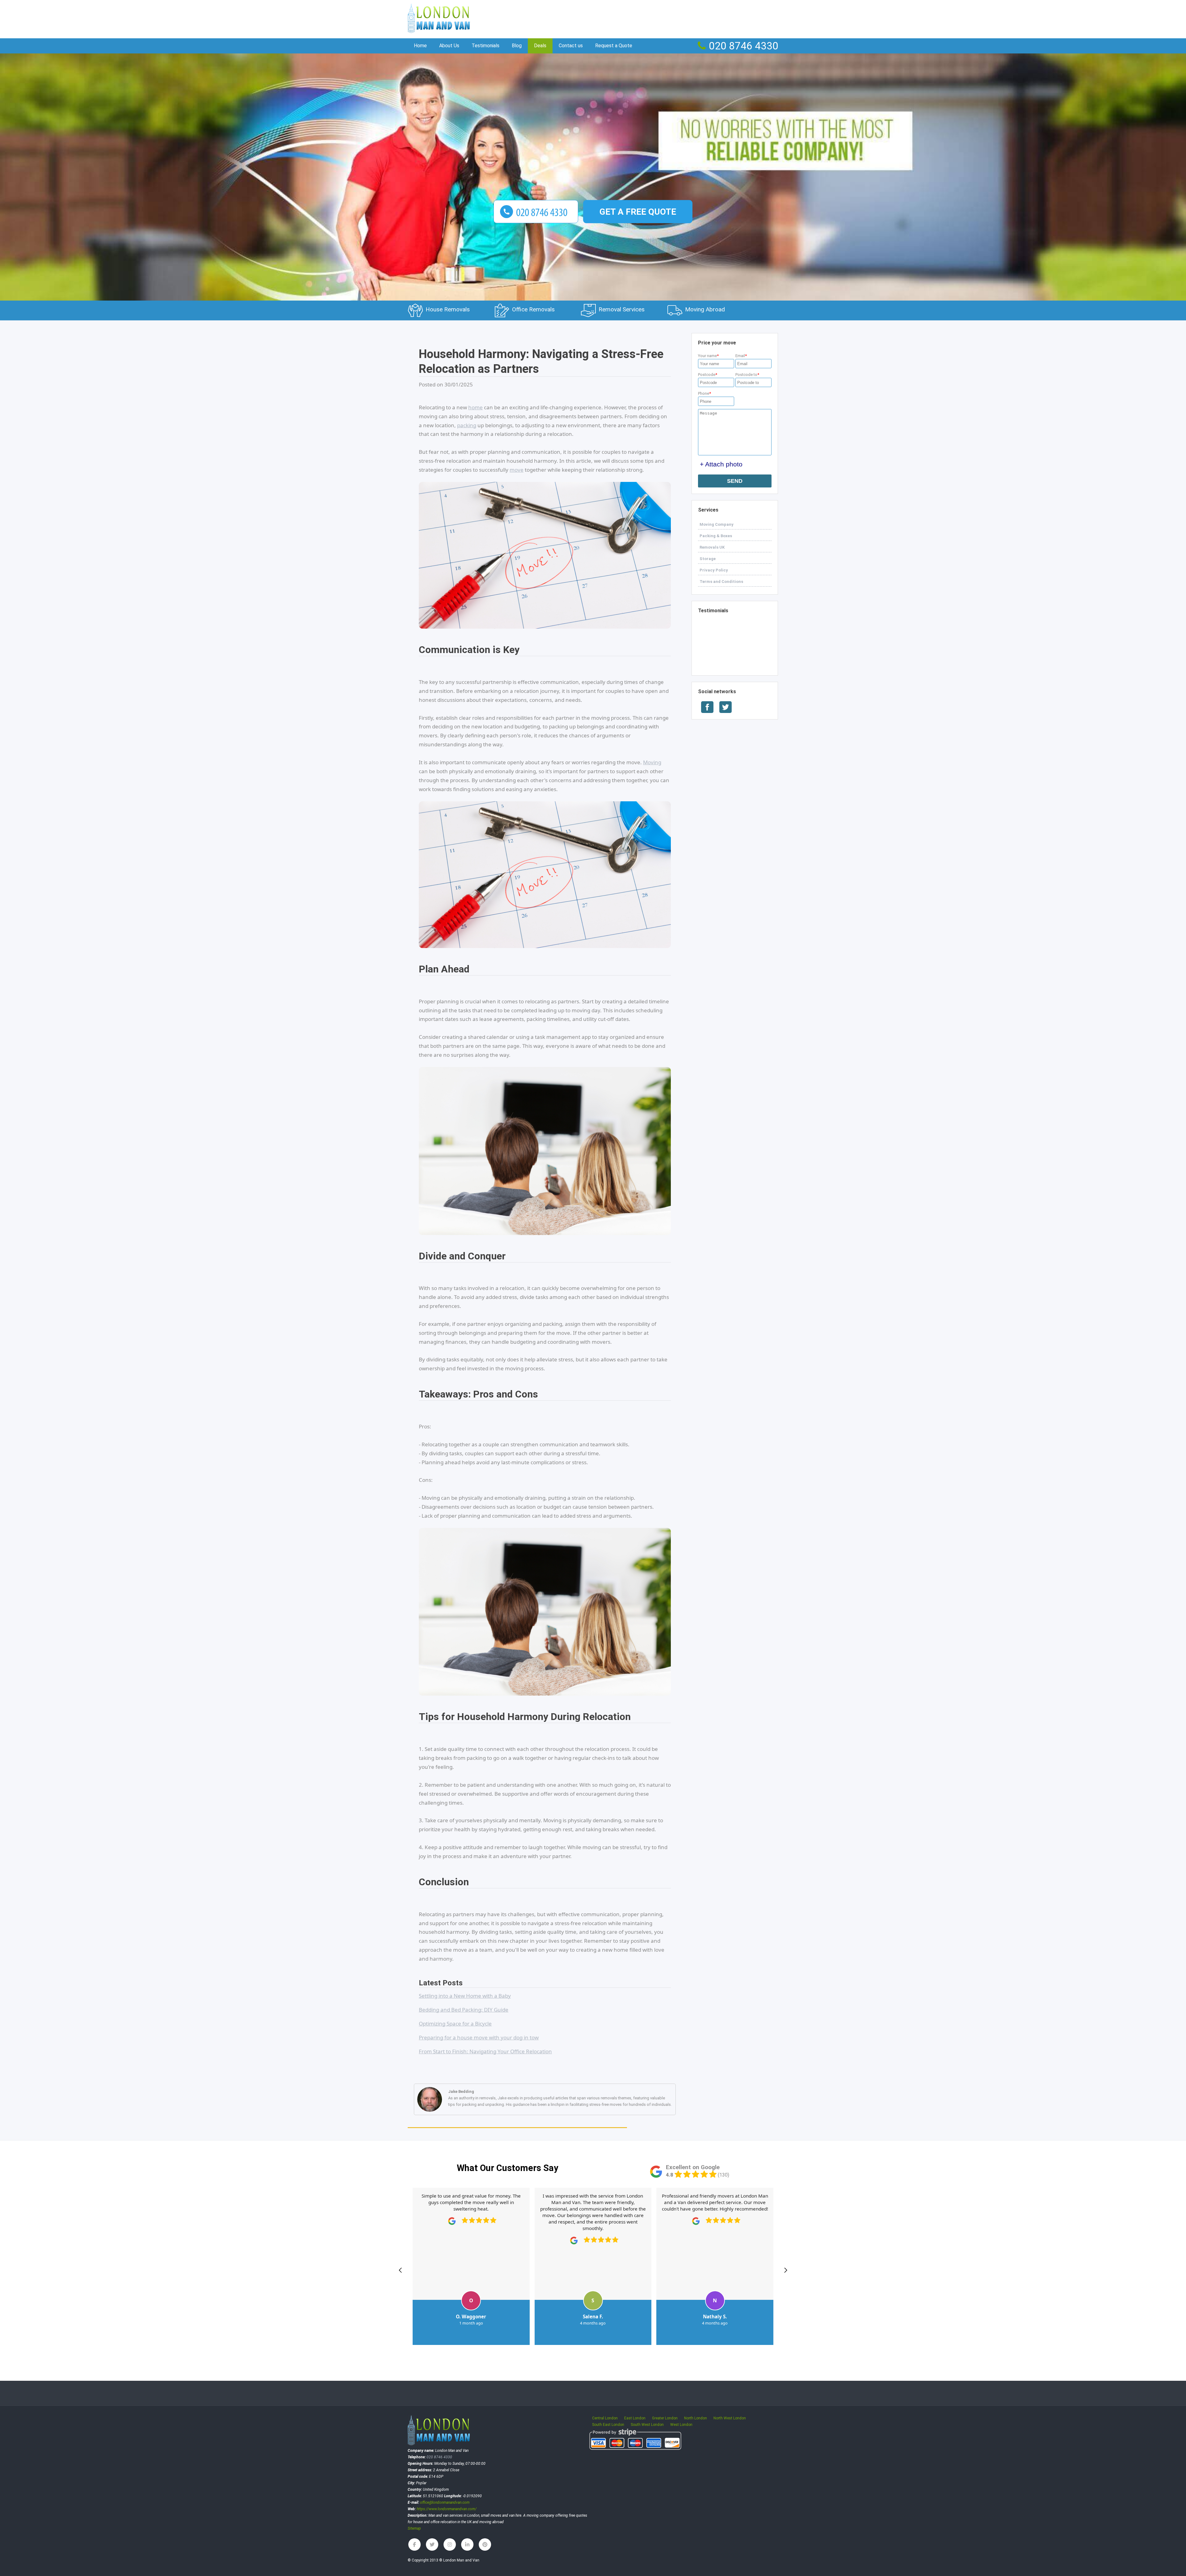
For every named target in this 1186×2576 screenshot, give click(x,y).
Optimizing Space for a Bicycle (455, 2024)
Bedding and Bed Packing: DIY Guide (464, 2010)
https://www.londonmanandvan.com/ (447, 2509)
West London (681, 2425)
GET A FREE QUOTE (638, 212)
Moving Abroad (705, 309)
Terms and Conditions (721, 582)
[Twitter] (432, 2544)
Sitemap (414, 2528)
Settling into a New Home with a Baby (465, 1996)
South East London (608, 2425)
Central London (605, 2418)
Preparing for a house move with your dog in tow (479, 2037)
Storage (708, 559)
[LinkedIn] (467, 2544)
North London (696, 2418)
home (475, 407)
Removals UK (712, 547)
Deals (540, 46)
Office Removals (533, 309)
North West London (730, 2418)
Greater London (665, 2418)
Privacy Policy (714, 570)
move (517, 470)
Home (420, 46)
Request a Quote (614, 46)
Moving (652, 762)
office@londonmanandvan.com (445, 2502)
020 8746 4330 (744, 46)
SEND (735, 481)
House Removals (448, 309)
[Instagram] (450, 2544)
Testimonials (713, 611)
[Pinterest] (485, 2544)
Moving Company (717, 524)
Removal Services (622, 309)
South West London (647, 2425)
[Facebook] (414, 2544)
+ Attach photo (721, 464)
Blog (517, 46)
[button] (400, 2270)
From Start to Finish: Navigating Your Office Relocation (485, 2051)
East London (635, 2418)
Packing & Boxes (716, 536)
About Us (449, 46)
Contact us (571, 46)
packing (467, 425)
